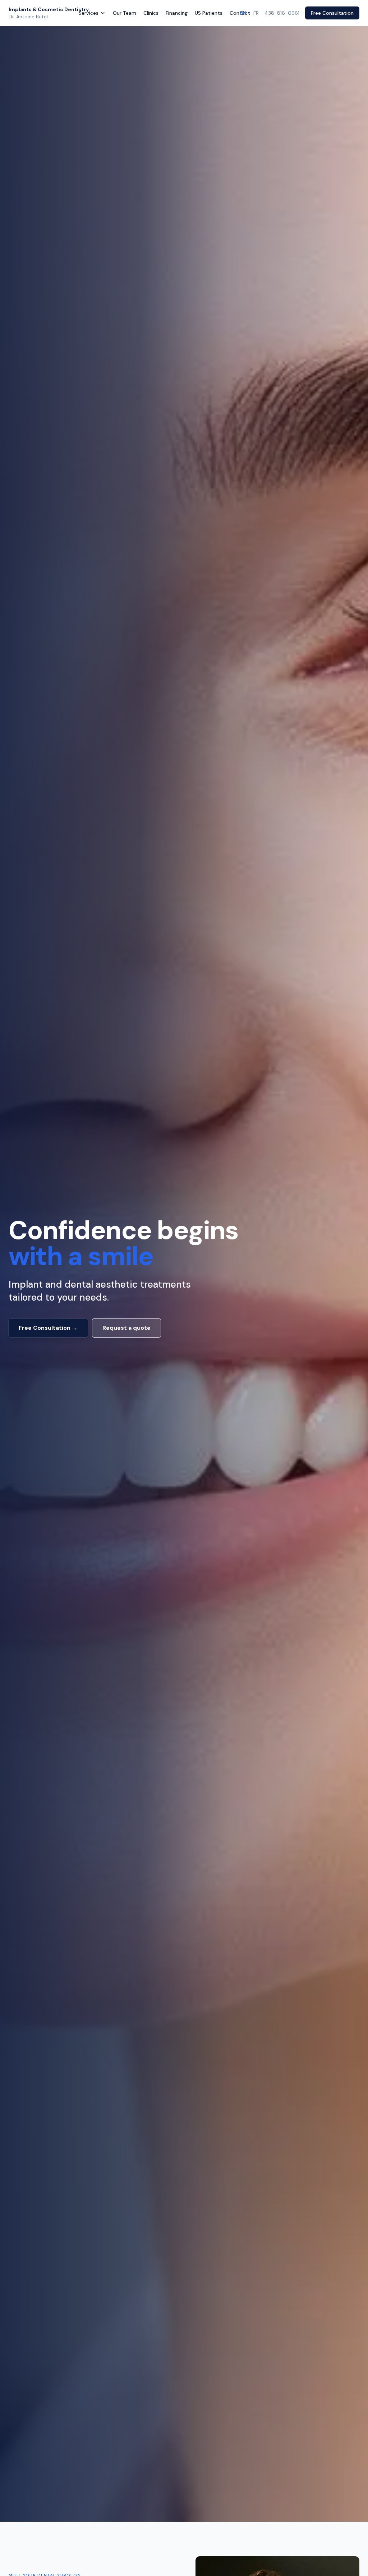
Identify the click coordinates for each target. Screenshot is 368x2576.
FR (256, 13)
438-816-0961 (282, 13)
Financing (177, 13)
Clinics (151, 13)
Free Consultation (332, 13)
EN (243, 13)
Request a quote (126, 1328)
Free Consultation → (48, 1328)
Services (89, 13)
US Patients (209, 13)
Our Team (125, 13)
